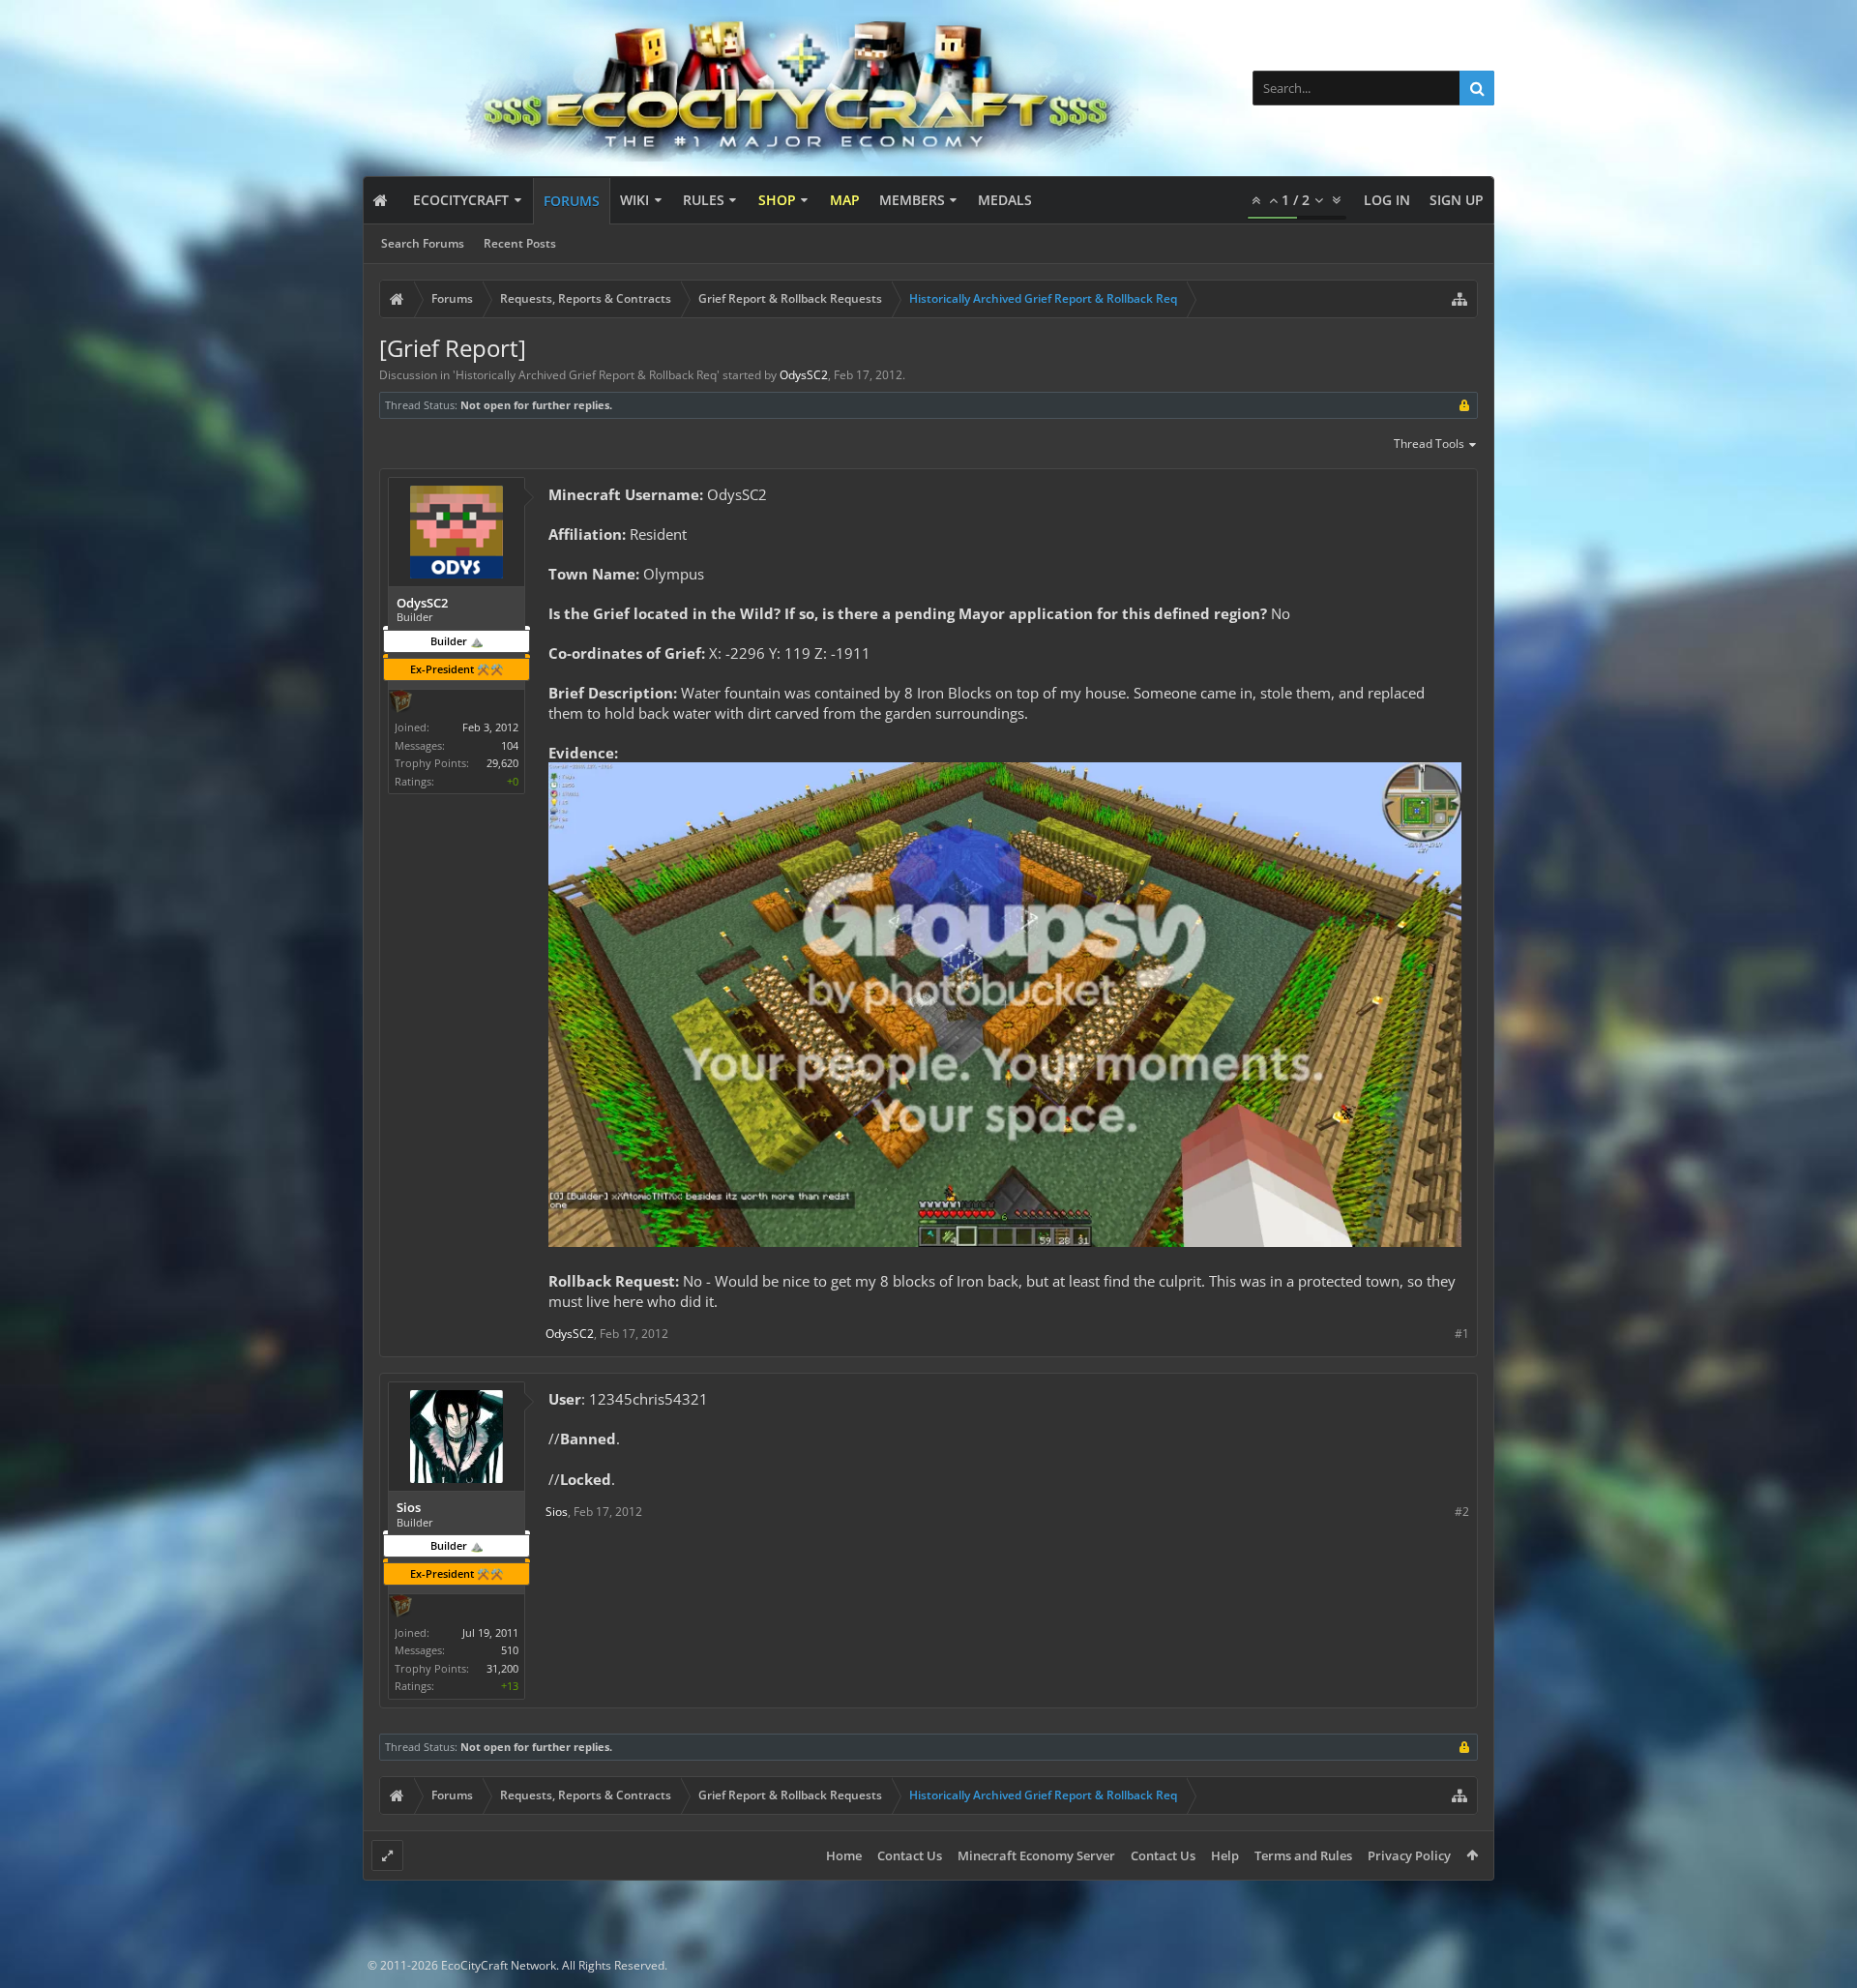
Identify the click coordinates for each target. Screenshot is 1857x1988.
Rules (704, 200)
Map (845, 200)
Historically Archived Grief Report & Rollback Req (586, 375)
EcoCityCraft (461, 200)
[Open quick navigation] (1459, 299)
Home (844, 1855)
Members (912, 200)
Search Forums (423, 243)
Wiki (634, 200)
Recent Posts (520, 243)
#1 (1462, 1334)
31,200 (502, 1668)
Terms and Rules (1303, 1855)
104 (510, 745)
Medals (1005, 200)
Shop (777, 200)
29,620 (502, 763)
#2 (1462, 1512)
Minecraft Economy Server (1036, 1855)
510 (510, 1650)
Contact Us (910, 1855)
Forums (572, 201)
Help (1225, 1855)
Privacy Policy (1409, 1855)
